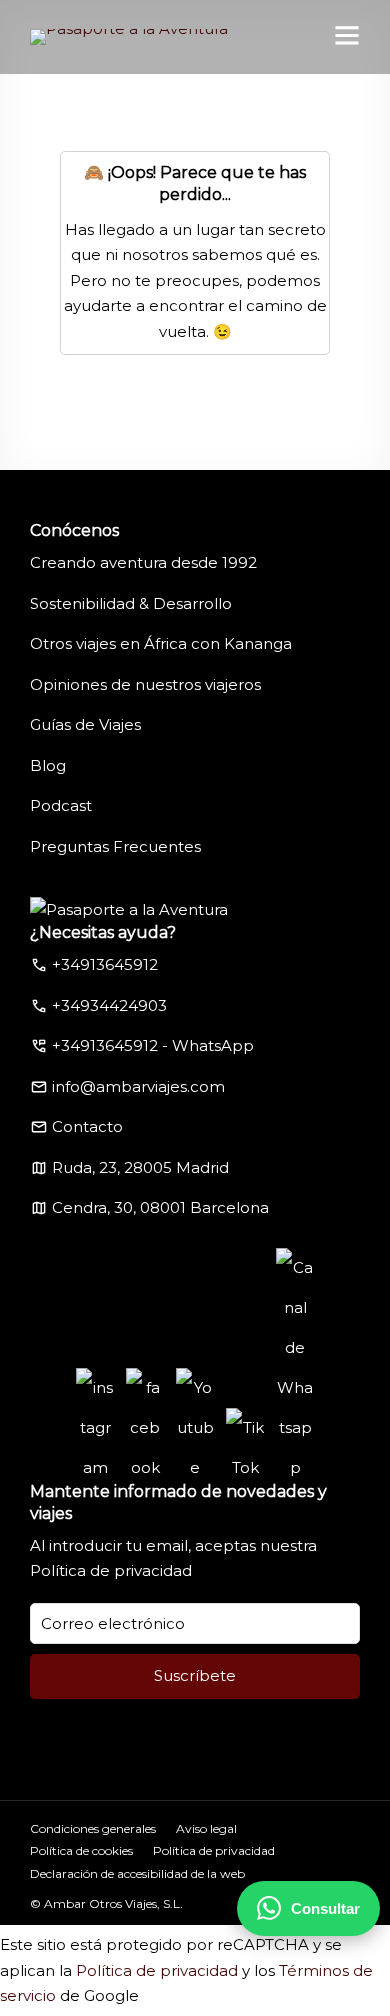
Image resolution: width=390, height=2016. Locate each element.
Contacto (87, 1126)
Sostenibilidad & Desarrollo (131, 603)
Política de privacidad (111, 1570)
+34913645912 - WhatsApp (153, 1045)
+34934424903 (109, 1005)
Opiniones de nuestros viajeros (145, 684)
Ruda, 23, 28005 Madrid (140, 1167)
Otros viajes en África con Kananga (161, 643)
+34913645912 (105, 964)
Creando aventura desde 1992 (143, 562)
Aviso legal (206, 1828)
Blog (48, 765)
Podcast (61, 805)
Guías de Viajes (85, 724)
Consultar (325, 1908)
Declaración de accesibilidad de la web (137, 1873)
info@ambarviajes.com (138, 1086)
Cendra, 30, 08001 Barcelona (160, 1207)
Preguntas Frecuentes (115, 846)
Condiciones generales (93, 1828)
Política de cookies (81, 1850)
